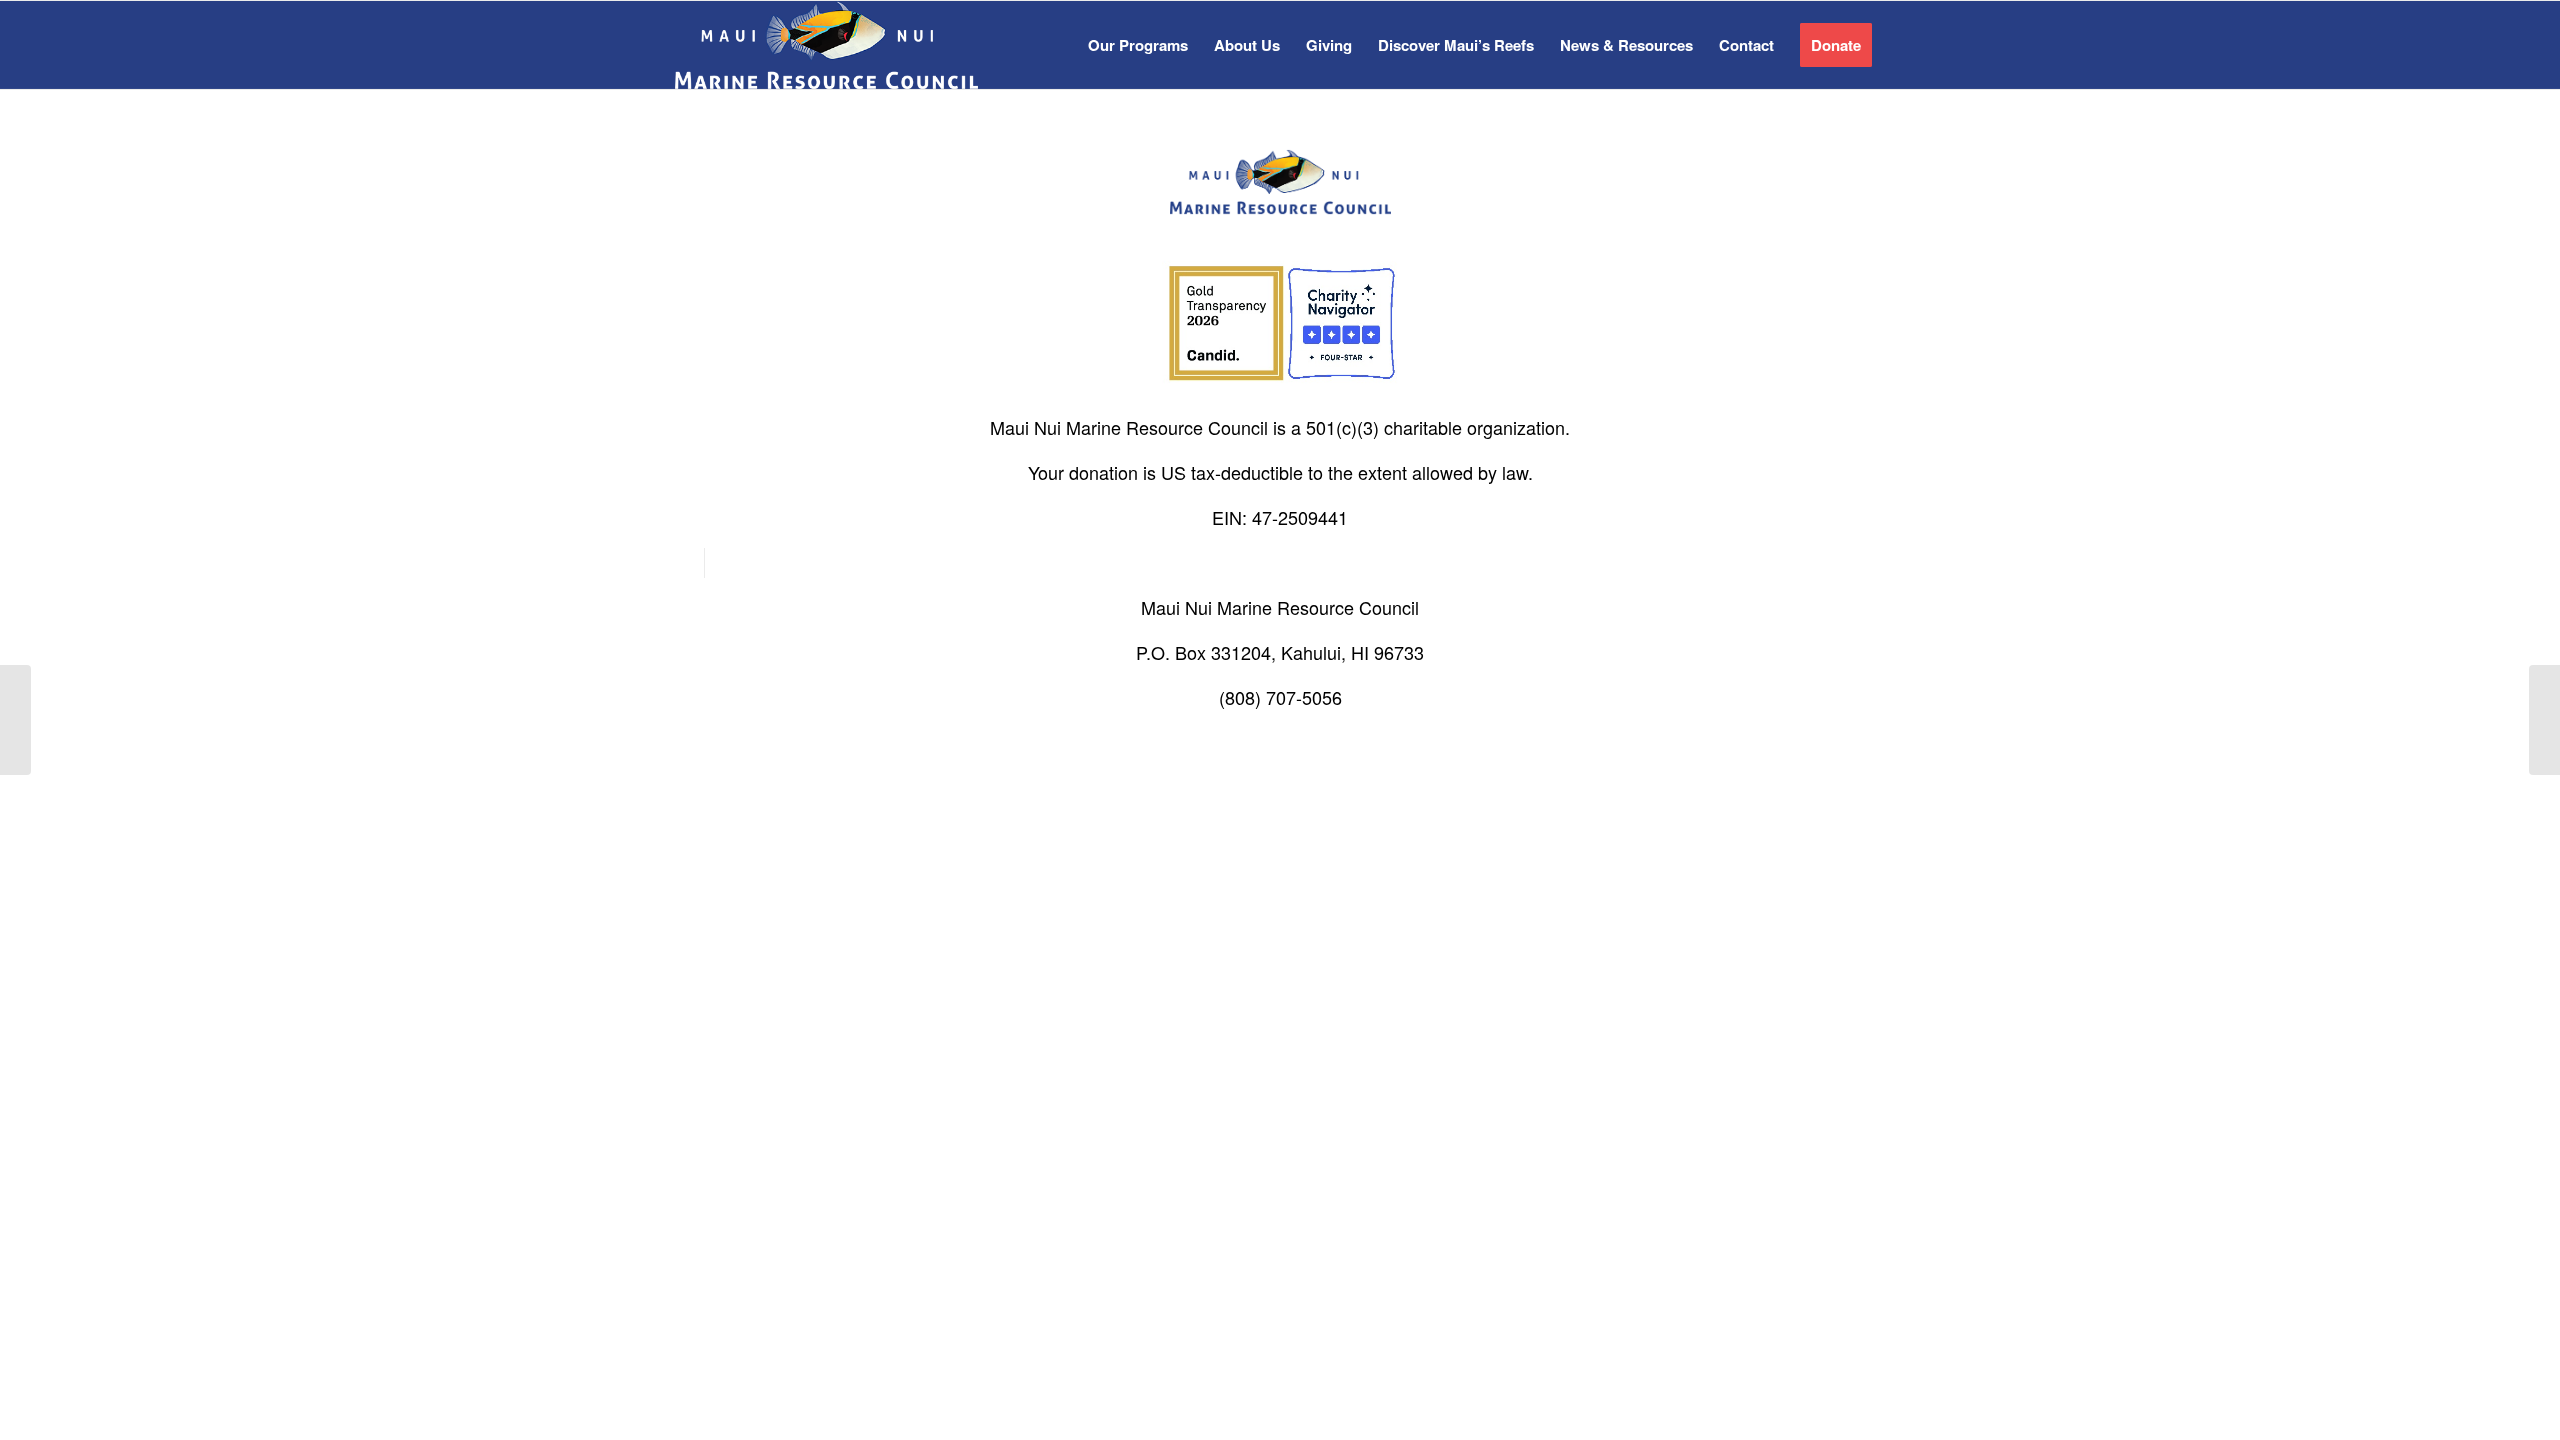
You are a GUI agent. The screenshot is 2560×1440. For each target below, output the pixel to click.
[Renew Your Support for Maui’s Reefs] (15, 720)
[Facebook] (689, 563)
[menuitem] (1138, 45)
